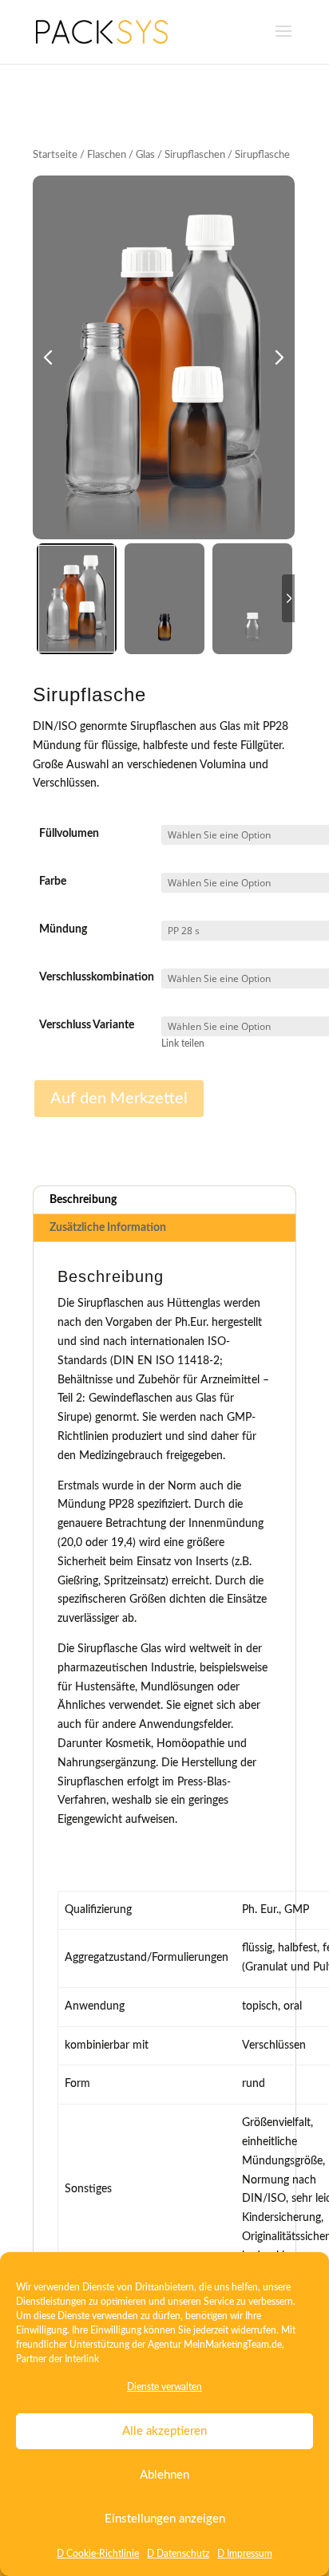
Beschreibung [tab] (83, 1200)
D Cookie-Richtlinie (98, 2554)
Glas (145, 155)
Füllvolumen (69, 834)
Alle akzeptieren (164, 2431)
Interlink (82, 2359)
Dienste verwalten (164, 2387)
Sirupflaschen (195, 155)
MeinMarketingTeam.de (233, 2345)
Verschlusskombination (97, 977)
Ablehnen (164, 2475)
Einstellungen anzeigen (165, 2519)
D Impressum (245, 2554)
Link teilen (183, 1044)
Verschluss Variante (87, 1025)
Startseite (55, 155)
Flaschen (107, 155)
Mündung (63, 929)
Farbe (53, 882)
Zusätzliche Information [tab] (108, 1228)
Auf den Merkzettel (119, 1099)
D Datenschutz (178, 2554)
